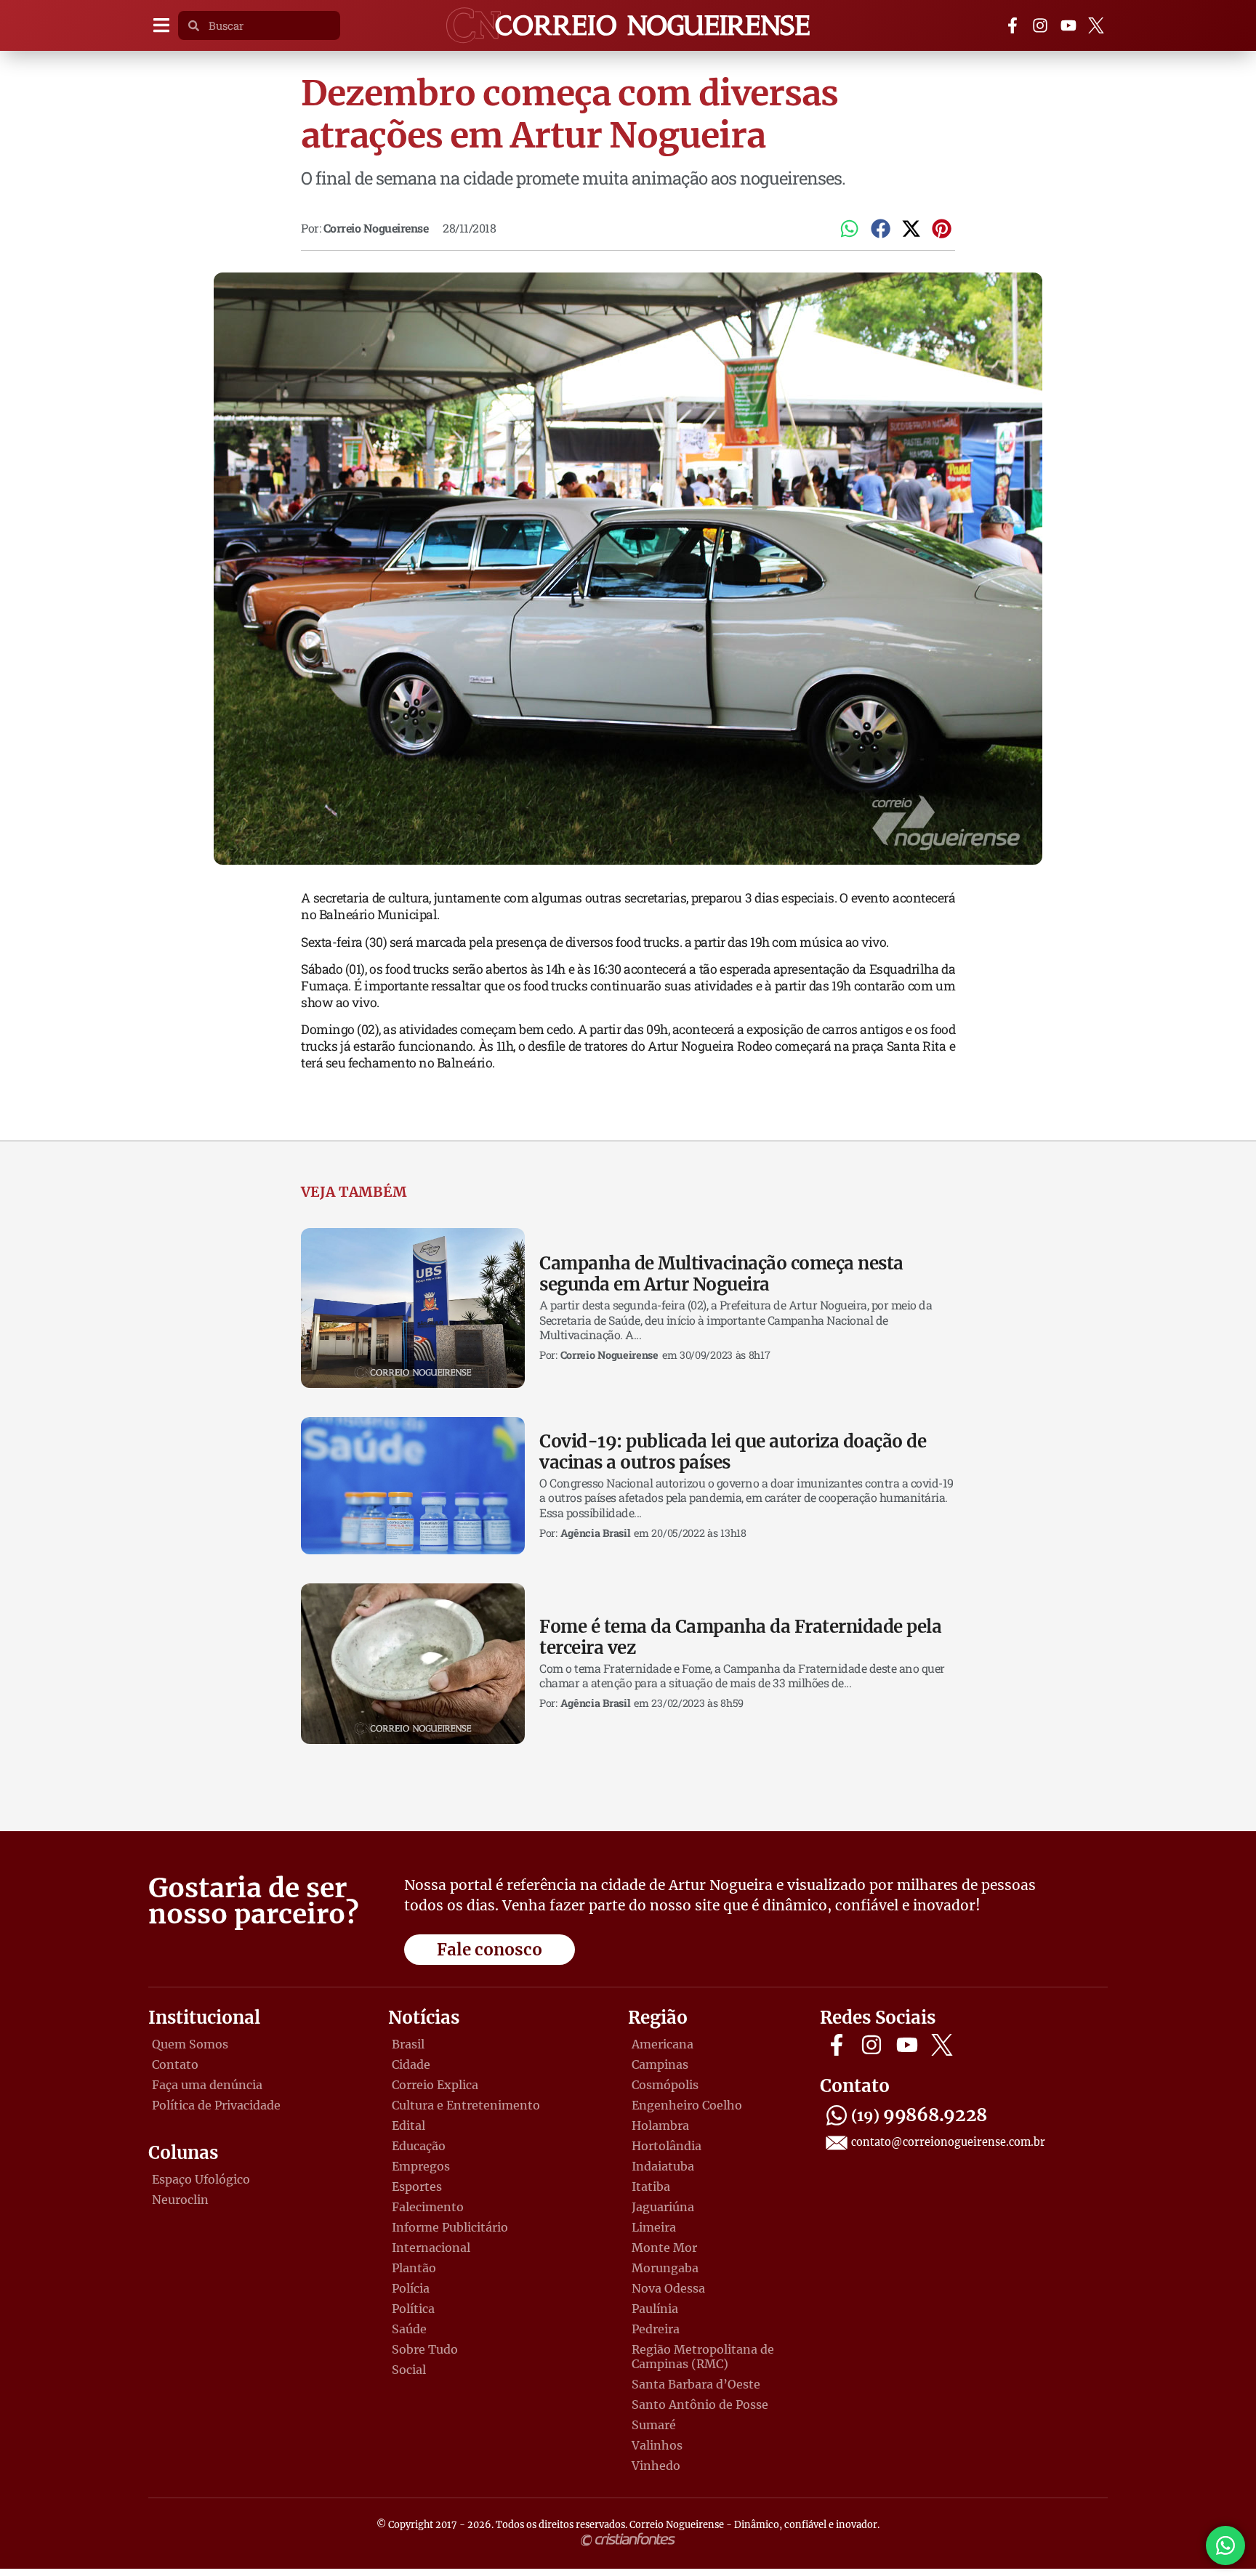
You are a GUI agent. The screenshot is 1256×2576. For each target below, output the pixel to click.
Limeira (654, 2227)
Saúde (409, 2329)
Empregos (421, 2166)
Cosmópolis (665, 2085)
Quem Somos (190, 2044)
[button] (161, 26)
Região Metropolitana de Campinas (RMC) (703, 2357)
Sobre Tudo (425, 2349)
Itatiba (651, 2187)
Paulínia (655, 2309)
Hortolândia (667, 2146)
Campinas (660, 2064)
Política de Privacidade (216, 2105)
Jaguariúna (663, 2207)
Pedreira (656, 2329)
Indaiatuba (663, 2166)
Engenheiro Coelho (687, 2105)
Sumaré (654, 2425)
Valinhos (657, 2445)
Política (413, 2309)
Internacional (431, 2248)
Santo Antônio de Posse (700, 2405)
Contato (175, 2064)
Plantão (414, 2268)
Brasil (408, 2044)
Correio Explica (435, 2085)
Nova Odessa (668, 2288)
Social (409, 2370)
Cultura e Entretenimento (466, 2105)
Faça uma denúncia (207, 2085)
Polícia (411, 2288)
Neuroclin (180, 2200)
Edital (408, 2125)
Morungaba (665, 2268)
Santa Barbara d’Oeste (696, 2384)
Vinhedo (656, 2466)
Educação (419, 2146)
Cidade (411, 2064)
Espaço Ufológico (201, 2179)
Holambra (660, 2125)
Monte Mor (664, 2248)
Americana (663, 2044)
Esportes (417, 2187)
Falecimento (428, 2207)
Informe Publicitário (450, 2227)
